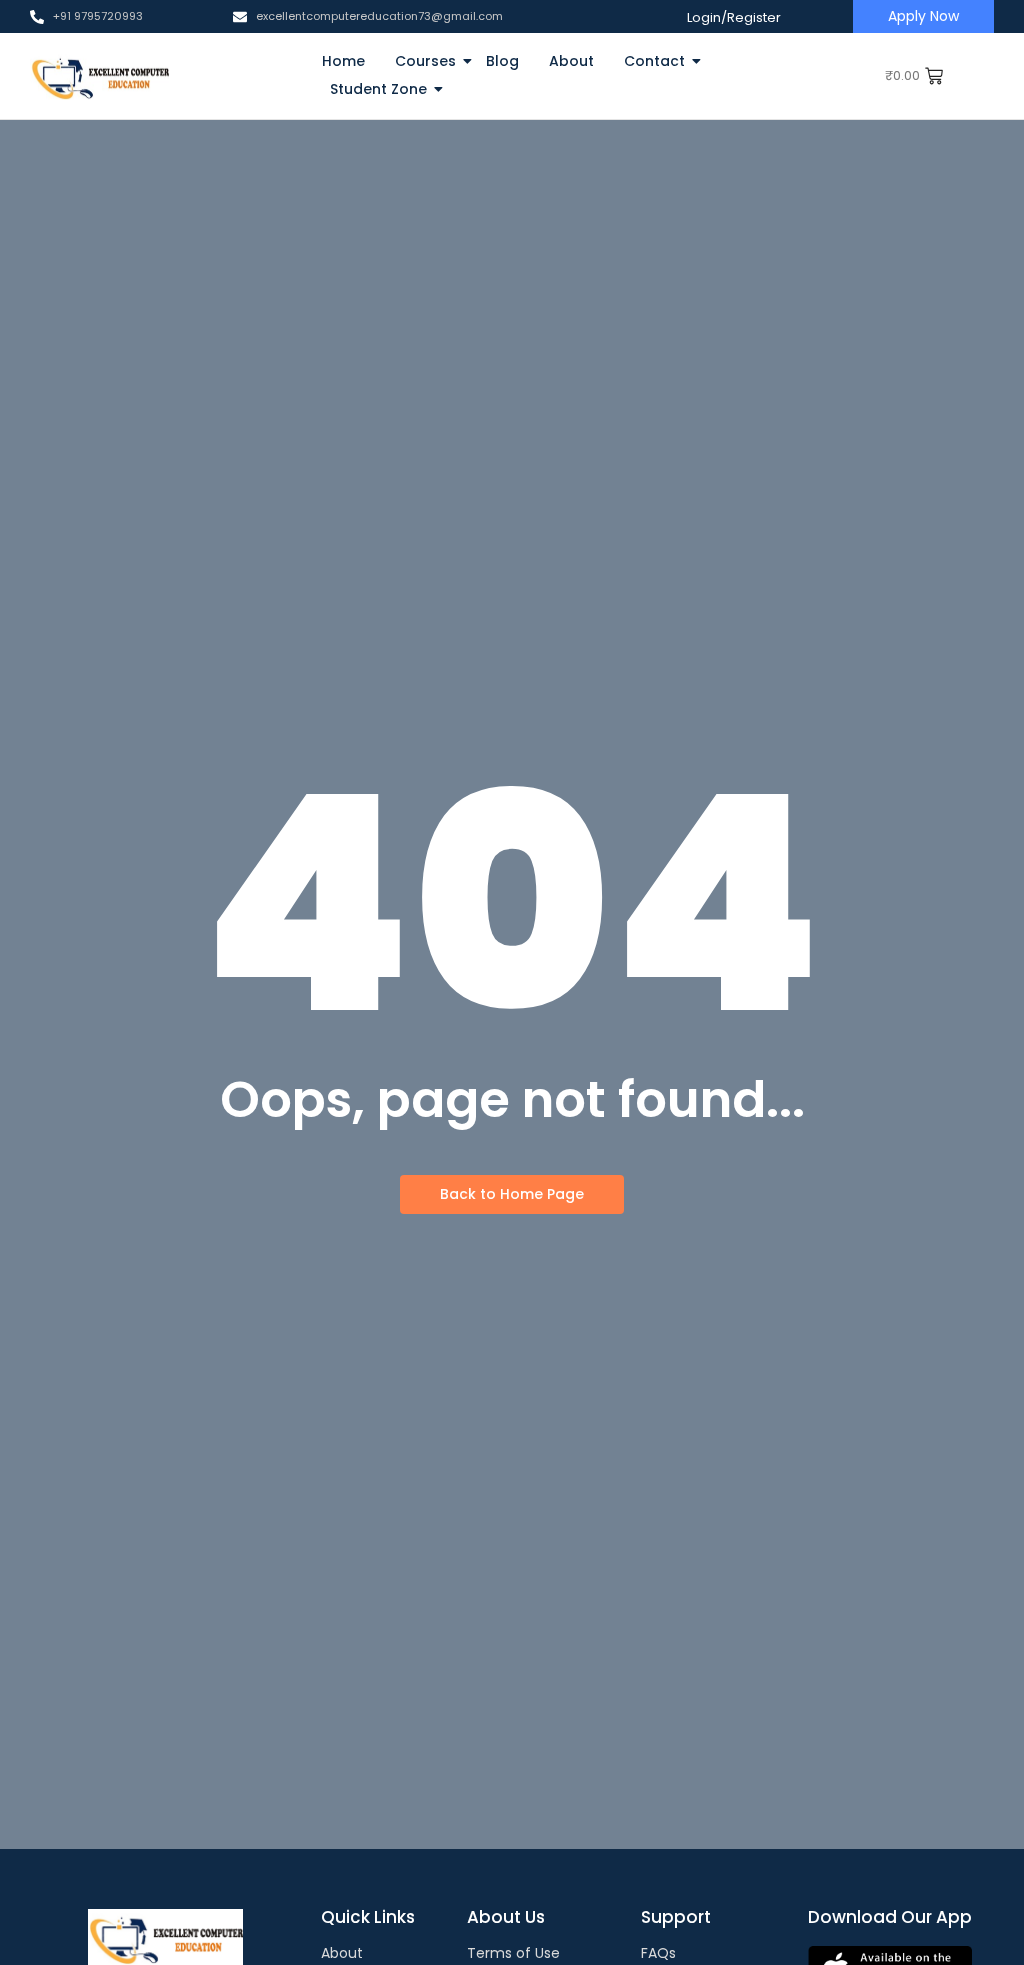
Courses (425, 61)
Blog (502, 61)
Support (676, 1917)
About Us (506, 1917)
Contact (654, 61)
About (571, 61)
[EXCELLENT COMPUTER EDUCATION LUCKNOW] (99, 76)
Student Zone (378, 89)
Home (343, 61)
